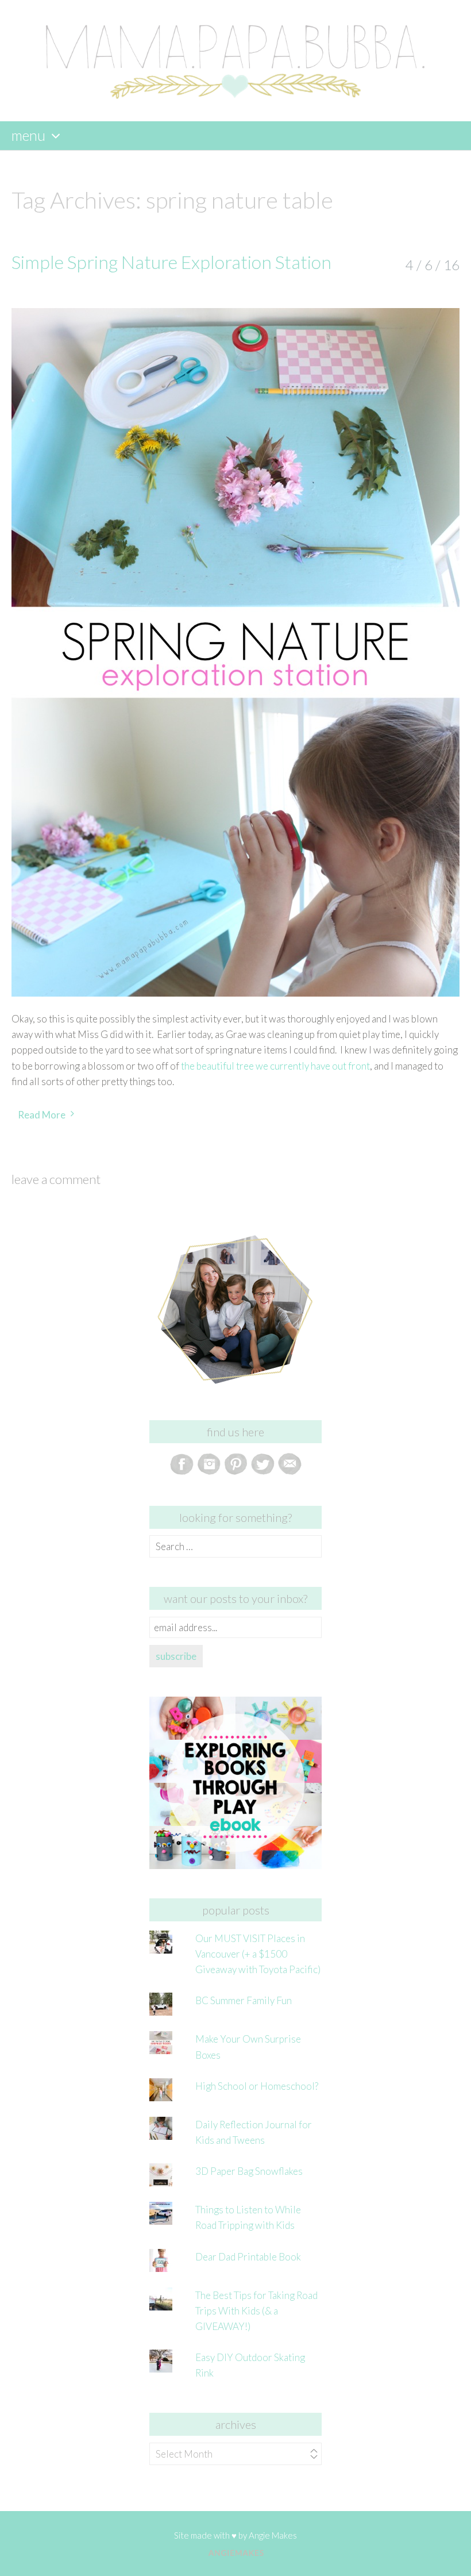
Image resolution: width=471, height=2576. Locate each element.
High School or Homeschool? (257, 2086)
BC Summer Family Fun (244, 2000)
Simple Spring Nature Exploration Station (171, 262)
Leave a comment (56, 1179)
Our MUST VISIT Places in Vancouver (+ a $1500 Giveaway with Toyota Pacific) (258, 1954)
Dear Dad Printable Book (248, 2257)
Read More (42, 1115)
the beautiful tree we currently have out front (275, 1066)
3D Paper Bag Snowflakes (249, 2171)
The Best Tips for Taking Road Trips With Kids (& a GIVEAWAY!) (256, 2311)
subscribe (176, 1656)
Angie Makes (273, 2535)
